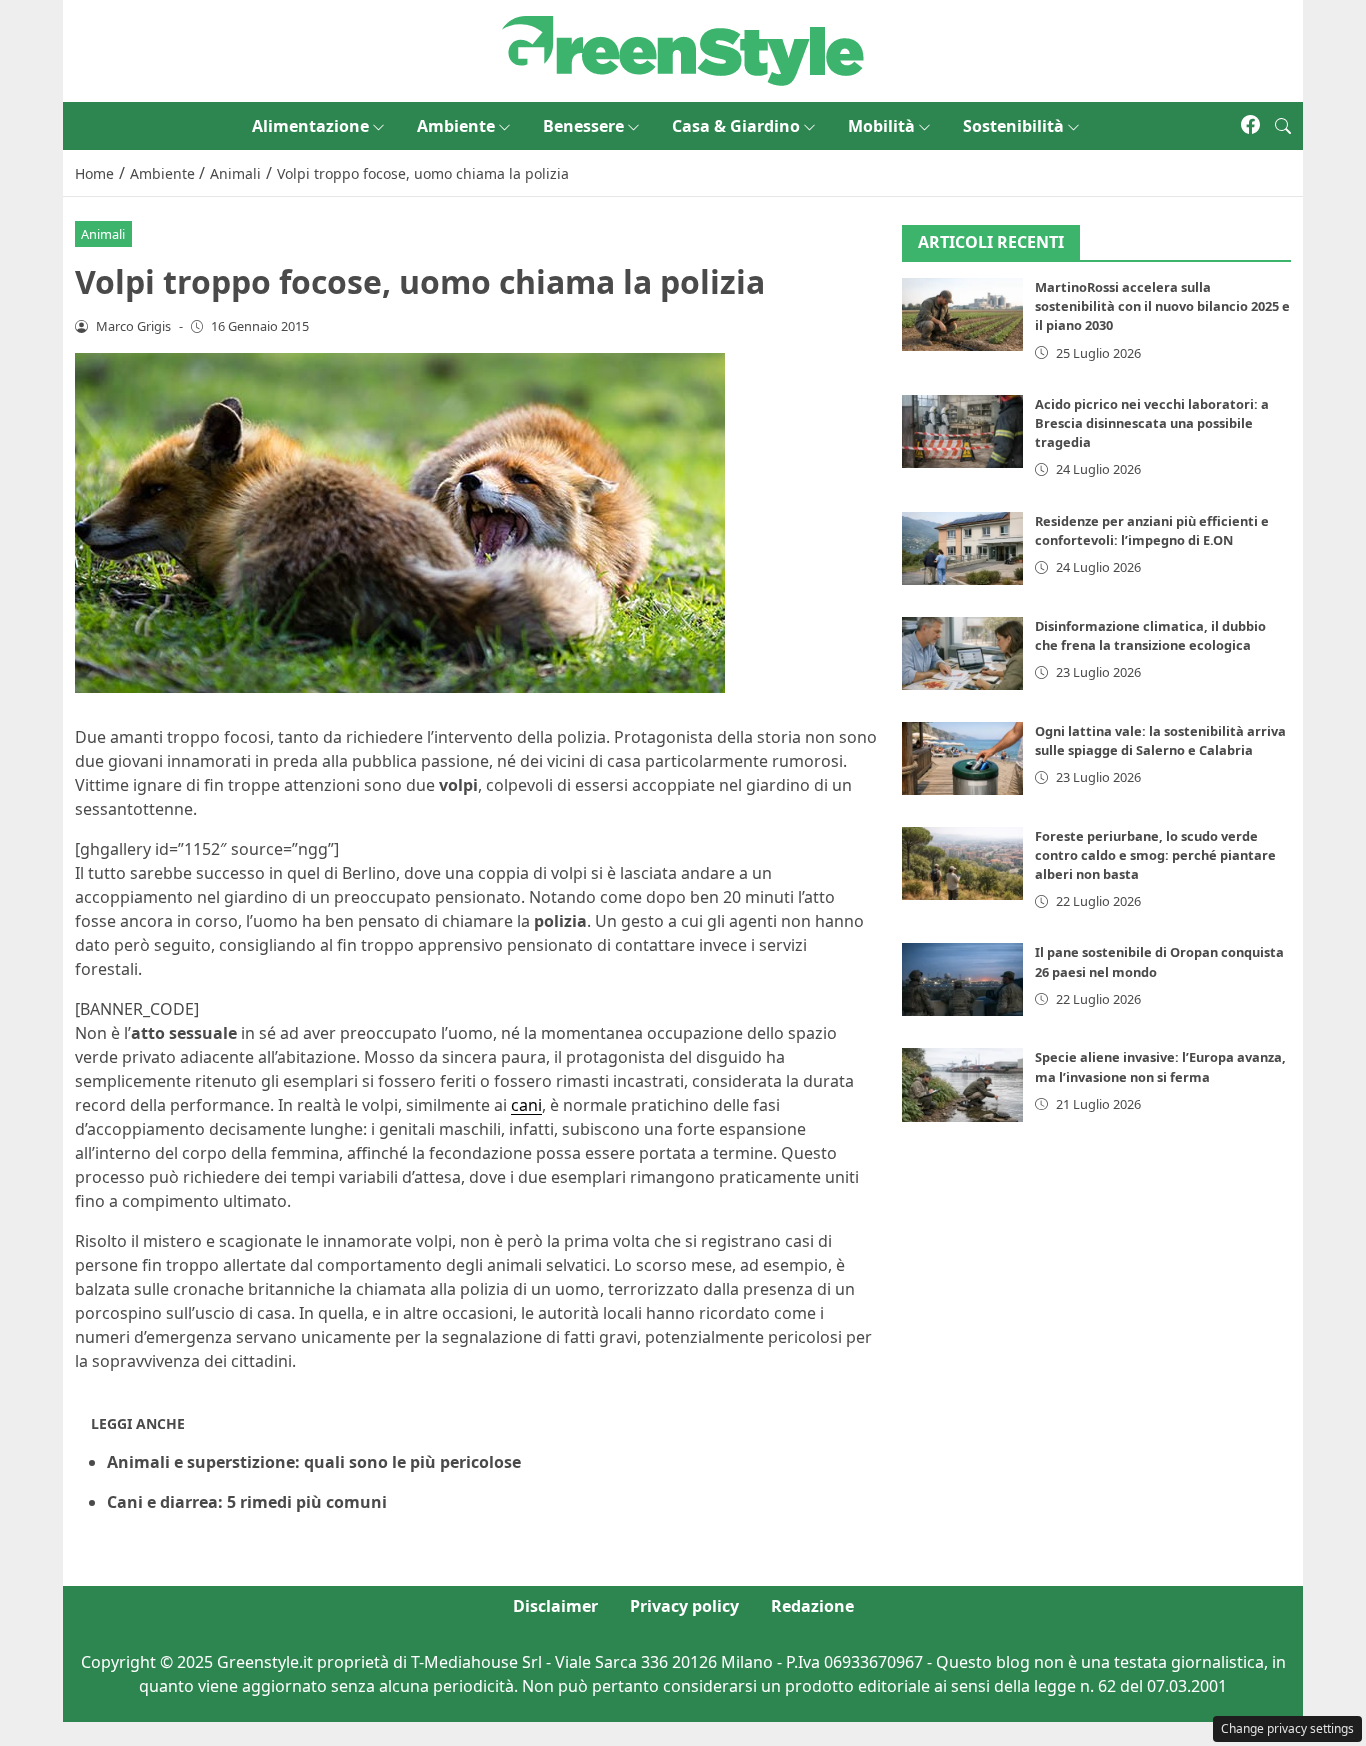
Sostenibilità (1013, 126)
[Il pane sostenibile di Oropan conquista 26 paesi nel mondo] (963, 980)
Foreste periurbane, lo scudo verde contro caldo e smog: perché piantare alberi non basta (1155, 855)
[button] (1283, 126)
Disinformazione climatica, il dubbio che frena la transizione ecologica (1150, 635)
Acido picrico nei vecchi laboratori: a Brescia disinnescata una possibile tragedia (1152, 423)
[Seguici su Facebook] (1250, 126)
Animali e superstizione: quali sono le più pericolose (314, 1462)
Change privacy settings (1287, 1728)
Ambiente (456, 126)
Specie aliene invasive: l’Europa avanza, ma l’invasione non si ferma (1160, 1067)
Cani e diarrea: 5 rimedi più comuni (247, 1502)
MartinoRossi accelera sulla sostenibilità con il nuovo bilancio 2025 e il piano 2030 (1162, 307)
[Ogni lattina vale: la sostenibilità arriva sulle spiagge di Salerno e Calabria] (963, 758)
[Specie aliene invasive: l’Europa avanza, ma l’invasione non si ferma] (963, 1085)
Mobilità (881, 126)
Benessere (583, 126)
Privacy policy (684, 1606)
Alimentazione (310, 126)
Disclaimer (555, 1606)
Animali (103, 234)
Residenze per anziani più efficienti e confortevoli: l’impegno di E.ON (1152, 530)
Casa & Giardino (736, 126)
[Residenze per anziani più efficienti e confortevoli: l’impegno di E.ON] (963, 548)
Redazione (812, 1606)
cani (526, 1105)
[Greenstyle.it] (683, 49)
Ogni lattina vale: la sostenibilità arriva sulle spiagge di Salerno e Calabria (1160, 740)
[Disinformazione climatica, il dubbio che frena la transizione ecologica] (963, 653)
